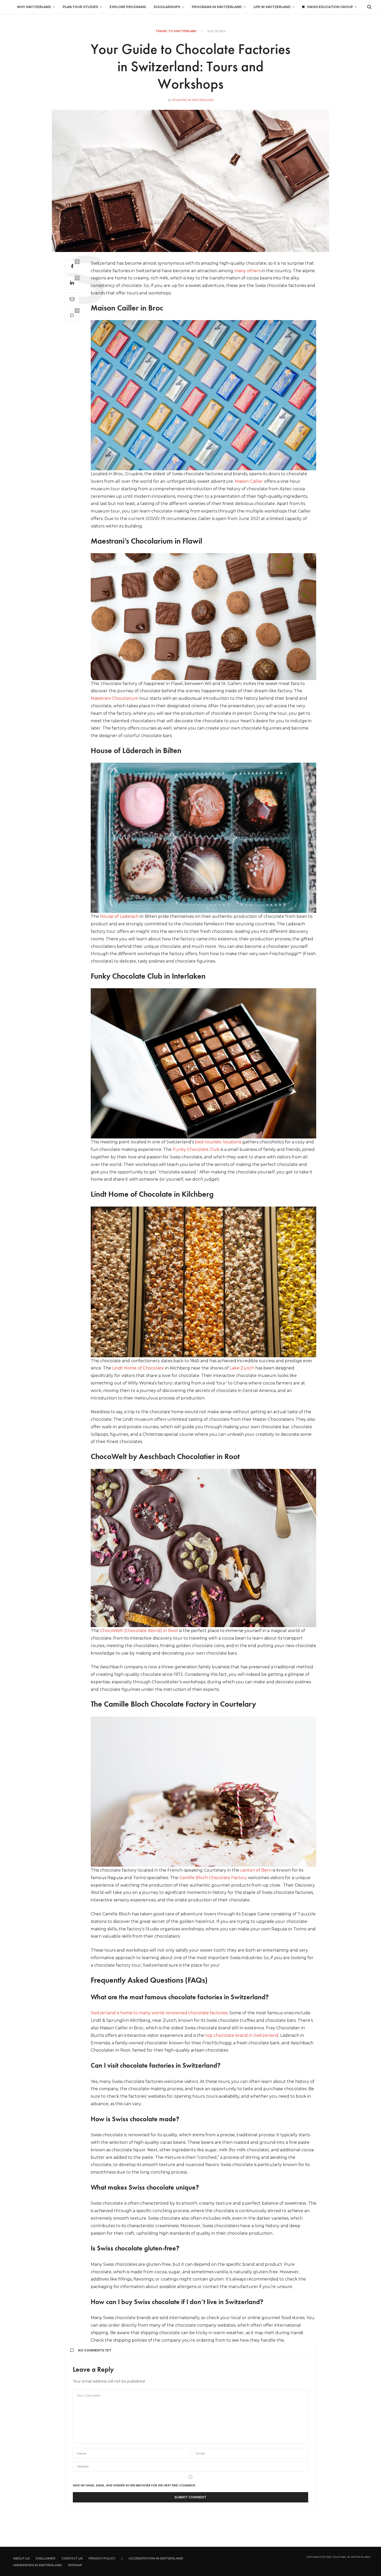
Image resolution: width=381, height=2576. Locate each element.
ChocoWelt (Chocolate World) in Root (139, 1631)
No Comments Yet (95, 2350)
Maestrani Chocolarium (115, 698)
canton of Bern (256, 1870)
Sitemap (75, 2565)
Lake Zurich (242, 1368)
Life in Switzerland (272, 7)
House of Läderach (119, 916)
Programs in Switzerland (217, 7)
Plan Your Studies (80, 7)
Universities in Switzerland (37, 2565)
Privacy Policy (102, 2558)
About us (21, 2558)
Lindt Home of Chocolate (138, 1368)
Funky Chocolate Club (196, 1149)
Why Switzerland (34, 7)
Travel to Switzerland (176, 31)
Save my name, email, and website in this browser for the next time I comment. (134, 2485)
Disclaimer (46, 2558)
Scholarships (167, 7)
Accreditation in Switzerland (156, 2558)
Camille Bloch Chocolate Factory (213, 1878)
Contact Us (72, 2558)
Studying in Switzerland (193, 100)
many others (247, 271)
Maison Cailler (249, 481)
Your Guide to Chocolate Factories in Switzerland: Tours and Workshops (190, 66)
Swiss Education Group (330, 7)
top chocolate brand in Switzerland (242, 2035)
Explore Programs (128, 7)
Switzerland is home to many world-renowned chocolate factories (159, 2013)
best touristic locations (218, 1142)
